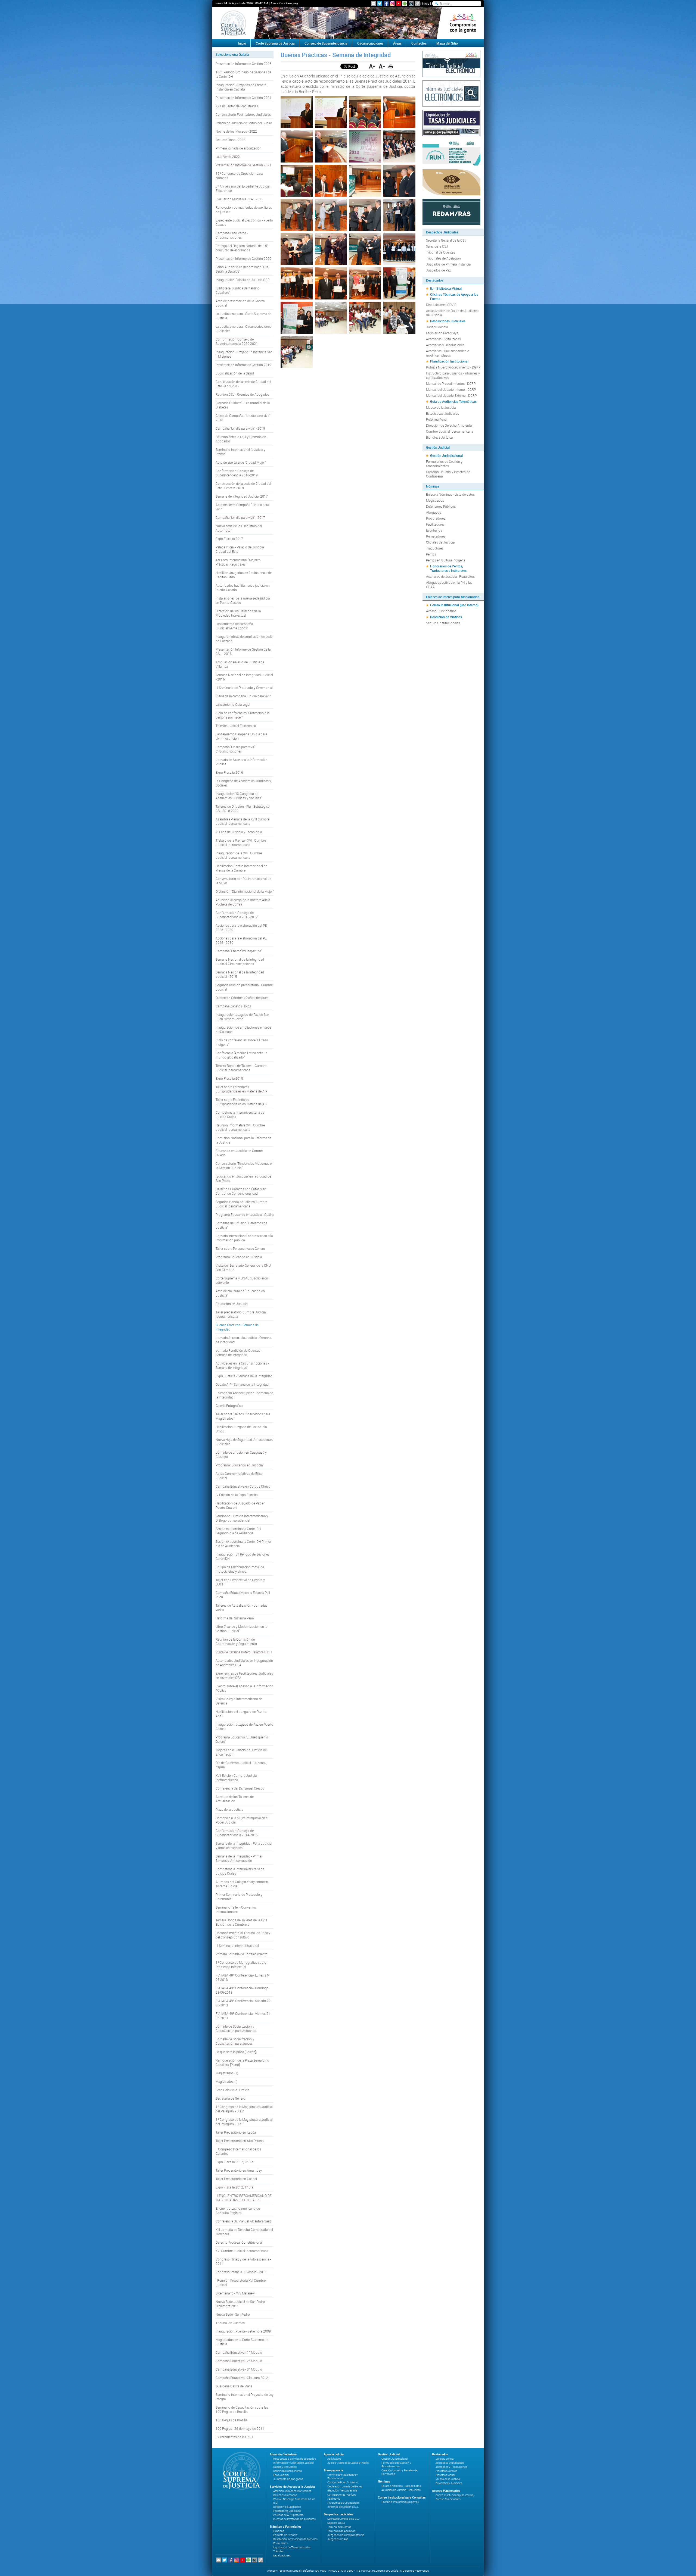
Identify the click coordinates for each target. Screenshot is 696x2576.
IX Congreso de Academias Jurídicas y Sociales (243, 783)
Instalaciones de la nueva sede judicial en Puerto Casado (243, 600)
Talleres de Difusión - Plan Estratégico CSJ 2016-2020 (243, 808)
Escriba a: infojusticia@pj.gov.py (400, 2502)
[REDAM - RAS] (451, 211)
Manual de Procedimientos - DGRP (451, 383)
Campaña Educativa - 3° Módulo (239, 2369)
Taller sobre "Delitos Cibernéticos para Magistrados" (243, 1416)
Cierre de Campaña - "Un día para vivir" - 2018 (244, 418)
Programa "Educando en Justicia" (240, 1465)
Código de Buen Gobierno (343, 2482)
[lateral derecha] (463, 23)
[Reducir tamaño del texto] (382, 66)
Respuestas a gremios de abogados (295, 2459)
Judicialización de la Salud (235, 373)
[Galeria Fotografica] (411, 4)
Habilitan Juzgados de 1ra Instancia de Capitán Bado (244, 575)
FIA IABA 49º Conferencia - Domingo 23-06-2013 (242, 1990)
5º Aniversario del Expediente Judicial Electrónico (243, 188)
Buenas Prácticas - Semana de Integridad (237, 1327)
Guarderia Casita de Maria (234, 2386)
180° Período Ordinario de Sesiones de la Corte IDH (243, 74)
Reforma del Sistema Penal (235, 1618)
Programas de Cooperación (344, 2503)
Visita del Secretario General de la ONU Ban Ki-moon (243, 1267)
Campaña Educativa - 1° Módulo (239, 2352)
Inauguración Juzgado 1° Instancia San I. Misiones (244, 354)
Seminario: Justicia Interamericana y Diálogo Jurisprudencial (242, 1518)
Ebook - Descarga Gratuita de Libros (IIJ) (294, 2501)
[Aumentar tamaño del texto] (372, 66)
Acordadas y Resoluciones (445, 345)
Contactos (419, 43)
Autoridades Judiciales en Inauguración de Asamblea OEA (244, 1663)
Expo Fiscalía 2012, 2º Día (234, 2162)
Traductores (435, 548)
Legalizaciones (282, 2555)
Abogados (434, 512)
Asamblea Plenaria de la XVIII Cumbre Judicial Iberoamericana (243, 821)
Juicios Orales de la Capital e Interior (348, 2463)
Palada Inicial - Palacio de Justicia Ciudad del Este (240, 549)
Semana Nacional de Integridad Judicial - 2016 (244, 677)
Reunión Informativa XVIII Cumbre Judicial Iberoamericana (240, 1127)
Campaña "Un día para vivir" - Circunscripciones (236, 749)
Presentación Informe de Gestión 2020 (243, 258)
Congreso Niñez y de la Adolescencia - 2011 (243, 2261)
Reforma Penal (437, 419)
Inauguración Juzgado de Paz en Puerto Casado (244, 1726)
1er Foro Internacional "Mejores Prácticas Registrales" (238, 562)
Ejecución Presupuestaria (342, 2491)
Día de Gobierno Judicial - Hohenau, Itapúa (241, 1765)
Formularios (280, 2543)
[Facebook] (386, 4)
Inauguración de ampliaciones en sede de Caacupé (243, 1029)
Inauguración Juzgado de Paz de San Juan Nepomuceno (242, 1017)
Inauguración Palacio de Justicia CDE (243, 280)
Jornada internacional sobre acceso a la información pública (244, 1238)
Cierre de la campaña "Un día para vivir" (243, 696)
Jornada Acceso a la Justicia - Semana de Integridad (243, 1340)
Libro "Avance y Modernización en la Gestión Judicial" (241, 1629)
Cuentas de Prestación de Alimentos (294, 2519)
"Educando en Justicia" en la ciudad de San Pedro (243, 1178)
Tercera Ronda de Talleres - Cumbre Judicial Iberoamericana (241, 1068)
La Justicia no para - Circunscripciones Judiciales (243, 329)
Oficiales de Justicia (440, 542)
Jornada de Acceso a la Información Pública (242, 762)
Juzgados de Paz (438, 270)
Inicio (426, 3)
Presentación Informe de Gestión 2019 (243, 365)
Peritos (431, 554)
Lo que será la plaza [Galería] (236, 2052)
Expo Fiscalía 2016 (229, 772)
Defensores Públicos (441, 506)
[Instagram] (392, 4)
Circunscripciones (370, 43)
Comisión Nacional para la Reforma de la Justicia (243, 1140)
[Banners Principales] (348, 23)
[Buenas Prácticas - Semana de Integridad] (297, 112)
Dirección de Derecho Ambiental (449, 425)
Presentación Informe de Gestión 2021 (243, 165)
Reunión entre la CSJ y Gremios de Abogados (241, 439)
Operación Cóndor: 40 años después (242, 998)
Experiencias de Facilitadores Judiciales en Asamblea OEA (244, 1675)
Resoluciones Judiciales (448, 321)
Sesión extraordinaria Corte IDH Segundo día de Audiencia (238, 1531)
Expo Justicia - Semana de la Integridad (244, 1376)
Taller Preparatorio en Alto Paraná (240, 2141)
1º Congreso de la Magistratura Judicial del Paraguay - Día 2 (244, 2109)
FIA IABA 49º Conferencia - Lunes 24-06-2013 (242, 1977)
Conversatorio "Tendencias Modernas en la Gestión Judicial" (245, 1166)
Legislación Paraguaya (442, 333)
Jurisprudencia (437, 327)
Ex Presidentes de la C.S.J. (235, 2437)
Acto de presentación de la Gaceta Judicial (240, 303)
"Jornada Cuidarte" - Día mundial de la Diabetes (243, 405)
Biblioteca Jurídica (439, 437)
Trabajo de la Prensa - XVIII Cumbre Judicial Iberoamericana (241, 842)
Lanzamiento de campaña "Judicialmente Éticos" (234, 626)
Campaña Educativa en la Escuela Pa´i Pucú (243, 1595)
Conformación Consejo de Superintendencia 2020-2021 (237, 341)
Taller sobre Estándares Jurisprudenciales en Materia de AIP (241, 1089)
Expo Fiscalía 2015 (229, 1078)
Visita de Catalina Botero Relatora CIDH (244, 1652)
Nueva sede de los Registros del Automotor (239, 528)
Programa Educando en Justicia (239, 1257)
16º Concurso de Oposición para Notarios (239, 176)
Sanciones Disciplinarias (288, 2471)
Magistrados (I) (226, 2081)
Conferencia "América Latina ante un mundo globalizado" (242, 1055)
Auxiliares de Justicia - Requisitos (450, 576)
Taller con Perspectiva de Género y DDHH (240, 1582)
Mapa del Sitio (447, 43)
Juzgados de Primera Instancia (448, 264)
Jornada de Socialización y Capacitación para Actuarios (236, 2028)
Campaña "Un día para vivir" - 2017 (240, 517)
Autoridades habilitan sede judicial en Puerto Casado (243, 588)
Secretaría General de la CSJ (446, 240)
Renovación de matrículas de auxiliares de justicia (244, 210)
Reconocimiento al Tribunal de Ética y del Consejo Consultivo (243, 1935)
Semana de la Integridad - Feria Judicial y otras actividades (244, 1846)
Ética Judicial (281, 2475)
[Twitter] (380, 4)
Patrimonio (334, 2499)
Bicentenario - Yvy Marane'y (235, 2293)
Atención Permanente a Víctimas (292, 2491)
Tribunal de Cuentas (230, 2323)
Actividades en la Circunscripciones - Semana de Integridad (242, 1365)
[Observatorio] (451, 182)
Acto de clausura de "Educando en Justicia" (240, 1293)
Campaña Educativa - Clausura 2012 (242, 2378)
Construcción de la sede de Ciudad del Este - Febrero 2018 (243, 486)
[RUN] (451, 152)
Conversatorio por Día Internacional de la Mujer (243, 881)
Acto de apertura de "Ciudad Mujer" (241, 462)
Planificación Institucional (449, 361)
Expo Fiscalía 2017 (229, 539)
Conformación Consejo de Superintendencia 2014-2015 (237, 1833)
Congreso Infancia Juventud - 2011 (241, 2272)
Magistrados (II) (227, 2073)
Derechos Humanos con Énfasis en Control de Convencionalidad (241, 1191)
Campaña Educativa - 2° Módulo (239, 2361)
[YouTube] (399, 4)
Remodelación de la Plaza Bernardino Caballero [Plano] (242, 2062)
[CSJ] (233, 23)
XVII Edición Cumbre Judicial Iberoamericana (237, 1778)
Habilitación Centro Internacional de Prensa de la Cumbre (241, 868)
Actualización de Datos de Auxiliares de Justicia (452, 313)
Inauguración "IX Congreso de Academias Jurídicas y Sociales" (239, 796)
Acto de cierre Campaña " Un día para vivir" (242, 507)
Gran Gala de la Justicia (232, 2090)
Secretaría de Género (230, 2098)
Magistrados (435, 500)
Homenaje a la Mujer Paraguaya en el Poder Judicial (242, 1820)
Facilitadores (435, 524)
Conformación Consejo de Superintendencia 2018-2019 (237, 473)
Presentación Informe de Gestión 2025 (243, 64)
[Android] (405, 4)
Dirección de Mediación (287, 2507)
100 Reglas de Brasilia (232, 2420)
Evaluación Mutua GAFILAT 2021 (239, 199)
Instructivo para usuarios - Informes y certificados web (453, 375)
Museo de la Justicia (441, 407)
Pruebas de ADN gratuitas (288, 2515)
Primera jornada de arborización (239, 148)
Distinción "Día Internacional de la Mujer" (245, 891)
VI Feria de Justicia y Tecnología (239, 832)
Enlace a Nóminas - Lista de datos (450, 494)
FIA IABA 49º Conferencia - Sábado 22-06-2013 (243, 2003)
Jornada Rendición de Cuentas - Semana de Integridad (239, 1353)
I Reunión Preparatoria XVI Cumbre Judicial (241, 2283)
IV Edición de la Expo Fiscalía (237, 1495)
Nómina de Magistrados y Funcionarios (343, 2477)
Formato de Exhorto (285, 2535)
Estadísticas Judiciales (442, 413)
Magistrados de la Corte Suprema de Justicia (242, 2342)
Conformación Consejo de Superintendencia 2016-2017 (237, 915)
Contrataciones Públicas (342, 2495)
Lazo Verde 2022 (228, 157)
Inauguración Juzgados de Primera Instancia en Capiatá (241, 87)
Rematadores (436, 536)
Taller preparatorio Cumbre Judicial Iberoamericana (241, 1314)
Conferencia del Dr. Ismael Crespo (240, 1788)
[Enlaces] (417, 4)
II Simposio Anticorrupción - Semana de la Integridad (244, 1395)
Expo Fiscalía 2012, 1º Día (234, 2187)
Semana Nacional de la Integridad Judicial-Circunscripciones (240, 961)
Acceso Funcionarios (441, 611)
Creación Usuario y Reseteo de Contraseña (448, 474)
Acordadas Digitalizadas (443, 339)
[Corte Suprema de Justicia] (240, 2471)
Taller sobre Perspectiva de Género (240, 1248)
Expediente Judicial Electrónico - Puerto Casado (244, 222)
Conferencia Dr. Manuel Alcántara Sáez (243, 2221)
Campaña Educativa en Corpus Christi (243, 1486)
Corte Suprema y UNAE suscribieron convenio (242, 1280)
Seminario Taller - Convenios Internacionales (236, 1909)
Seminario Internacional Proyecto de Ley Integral (245, 2397)
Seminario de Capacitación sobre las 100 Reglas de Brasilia (242, 2409)
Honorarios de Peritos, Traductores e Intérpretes (448, 568)
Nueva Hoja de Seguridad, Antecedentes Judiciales (244, 1442)
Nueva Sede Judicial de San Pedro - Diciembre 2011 (241, 2304)
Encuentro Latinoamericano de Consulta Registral (238, 2210)
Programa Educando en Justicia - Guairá (245, 1214)
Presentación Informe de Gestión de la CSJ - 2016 (243, 651)
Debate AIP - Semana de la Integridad (242, 1384)
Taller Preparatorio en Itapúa (236, 2132)
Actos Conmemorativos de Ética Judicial (239, 1476)
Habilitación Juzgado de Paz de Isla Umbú (241, 1429)
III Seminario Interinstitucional (237, 1946)
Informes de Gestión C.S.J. (343, 2507)
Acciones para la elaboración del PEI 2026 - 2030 (242, 928)
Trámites (278, 2551)
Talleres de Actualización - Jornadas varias (241, 1607)
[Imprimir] (391, 66)
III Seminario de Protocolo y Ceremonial (244, 688)
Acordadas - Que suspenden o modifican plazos (448, 353)
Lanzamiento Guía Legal (233, 704)
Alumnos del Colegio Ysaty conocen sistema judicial (242, 1884)
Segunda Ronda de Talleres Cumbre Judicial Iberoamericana (241, 1204)
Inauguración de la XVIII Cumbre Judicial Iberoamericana (239, 855)
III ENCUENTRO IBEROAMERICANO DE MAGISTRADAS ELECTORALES (244, 2198)
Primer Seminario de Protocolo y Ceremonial (239, 1897)
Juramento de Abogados (288, 2479)
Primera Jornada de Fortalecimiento (242, 1954)
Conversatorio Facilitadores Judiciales (243, 114)
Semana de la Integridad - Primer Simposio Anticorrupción (239, 1858)
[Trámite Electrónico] (451, 63)
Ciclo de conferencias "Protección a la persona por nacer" (243, 715)
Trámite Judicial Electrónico (236, 726)
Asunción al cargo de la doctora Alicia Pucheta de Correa (243, 902)
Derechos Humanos (285, 2495)
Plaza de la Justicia (229, 1809)
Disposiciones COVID (441, 305)
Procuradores (436, 518)
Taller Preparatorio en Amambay (239, 2170)
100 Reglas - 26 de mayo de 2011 (240, 2428)
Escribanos (434, 530)
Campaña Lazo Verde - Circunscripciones (232, 235)
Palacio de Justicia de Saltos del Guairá (244, 123)
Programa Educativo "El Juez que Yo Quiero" (242, 1739)
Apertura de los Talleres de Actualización (235, 1799)
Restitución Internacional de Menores (295, 2539)
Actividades (334, 2459)
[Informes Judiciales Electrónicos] (451, 93)
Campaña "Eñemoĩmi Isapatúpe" (239, 951)
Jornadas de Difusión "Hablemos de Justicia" (241, 1225)
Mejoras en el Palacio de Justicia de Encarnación (241, 1752)
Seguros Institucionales (443, 623)
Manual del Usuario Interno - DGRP (451, 389)
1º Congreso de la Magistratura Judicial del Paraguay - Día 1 (244, 2122)
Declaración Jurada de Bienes (345, 2486)
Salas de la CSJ (437, 246)
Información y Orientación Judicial (293, 2463)
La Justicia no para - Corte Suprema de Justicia (243, 316)
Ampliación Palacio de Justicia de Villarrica (240, 664)
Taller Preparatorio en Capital (236, 2179)
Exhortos (279, 2531)
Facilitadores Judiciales (287, 2511)
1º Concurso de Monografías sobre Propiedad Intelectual (241, 1965)
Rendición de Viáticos (446, 617)
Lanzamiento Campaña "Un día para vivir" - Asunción (241, 736)
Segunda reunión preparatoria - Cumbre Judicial (244, 987)
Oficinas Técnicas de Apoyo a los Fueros (454, 296)
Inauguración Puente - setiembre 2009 (243, 2331)
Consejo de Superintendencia (326, 43)
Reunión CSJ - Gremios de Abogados (243, 394)
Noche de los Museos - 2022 (236, 131)
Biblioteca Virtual (445, 2475)
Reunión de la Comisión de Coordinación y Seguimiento (236, 1641)
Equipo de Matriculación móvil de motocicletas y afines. (240, 1569)
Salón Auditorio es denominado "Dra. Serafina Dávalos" (242, 269)
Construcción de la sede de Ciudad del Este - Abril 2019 (243, 384)
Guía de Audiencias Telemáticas (453, 401)
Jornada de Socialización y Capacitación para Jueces (235, 2041)
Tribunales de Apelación (443, 258)
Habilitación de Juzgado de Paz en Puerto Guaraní (240, 1505)
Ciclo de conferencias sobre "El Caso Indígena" (242, 1042)
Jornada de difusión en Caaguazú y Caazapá (241, 1454)
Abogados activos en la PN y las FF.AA (449, 585)
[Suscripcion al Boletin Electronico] (374, 4)
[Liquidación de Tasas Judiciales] (451, 123)
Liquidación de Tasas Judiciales (292, 2547)
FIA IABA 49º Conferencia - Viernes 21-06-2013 (243, 2016)
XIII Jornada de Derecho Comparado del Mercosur (244, 2232)
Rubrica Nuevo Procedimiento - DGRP (453, 367)
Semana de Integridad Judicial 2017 (242, 496)
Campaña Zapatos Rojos (233, 1006)
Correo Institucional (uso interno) (454, 605)
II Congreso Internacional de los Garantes (238, 2151)
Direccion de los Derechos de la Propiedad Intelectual (238, 613)
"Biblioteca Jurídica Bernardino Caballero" (238, 290)
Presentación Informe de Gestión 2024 (243, 98)
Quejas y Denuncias (285, 2467)
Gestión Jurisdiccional (446, 455)
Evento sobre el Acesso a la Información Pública (245, 1688)
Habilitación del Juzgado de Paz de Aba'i (241, 1714)
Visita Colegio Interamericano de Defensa (239, 1701)
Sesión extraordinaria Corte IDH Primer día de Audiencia (243, 1544)
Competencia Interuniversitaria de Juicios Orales (240, 1114)
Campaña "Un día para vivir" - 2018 (240, 428)
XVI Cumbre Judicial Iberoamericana (242, 2251)
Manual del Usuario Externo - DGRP (451, 395)
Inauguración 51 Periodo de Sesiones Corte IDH (243, 1556)
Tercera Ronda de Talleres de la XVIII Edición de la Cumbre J (241, 1922)
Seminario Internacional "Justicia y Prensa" (240, 452)
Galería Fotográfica (229, 1406)
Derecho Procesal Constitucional (239, 2242)
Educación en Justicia (232, 1304)
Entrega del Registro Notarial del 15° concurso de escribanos (242, 248)
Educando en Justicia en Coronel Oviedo (240, 1153)
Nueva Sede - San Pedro (233, 2314)
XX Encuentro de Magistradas (237, 106)
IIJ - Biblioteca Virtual (446, 288)
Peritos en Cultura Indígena (446, 560)
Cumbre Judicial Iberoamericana (450, 431)
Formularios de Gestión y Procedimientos (444, 464)
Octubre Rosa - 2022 (230, 140)
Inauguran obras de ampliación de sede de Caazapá (244, 639)
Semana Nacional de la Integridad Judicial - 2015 (240, 974)
